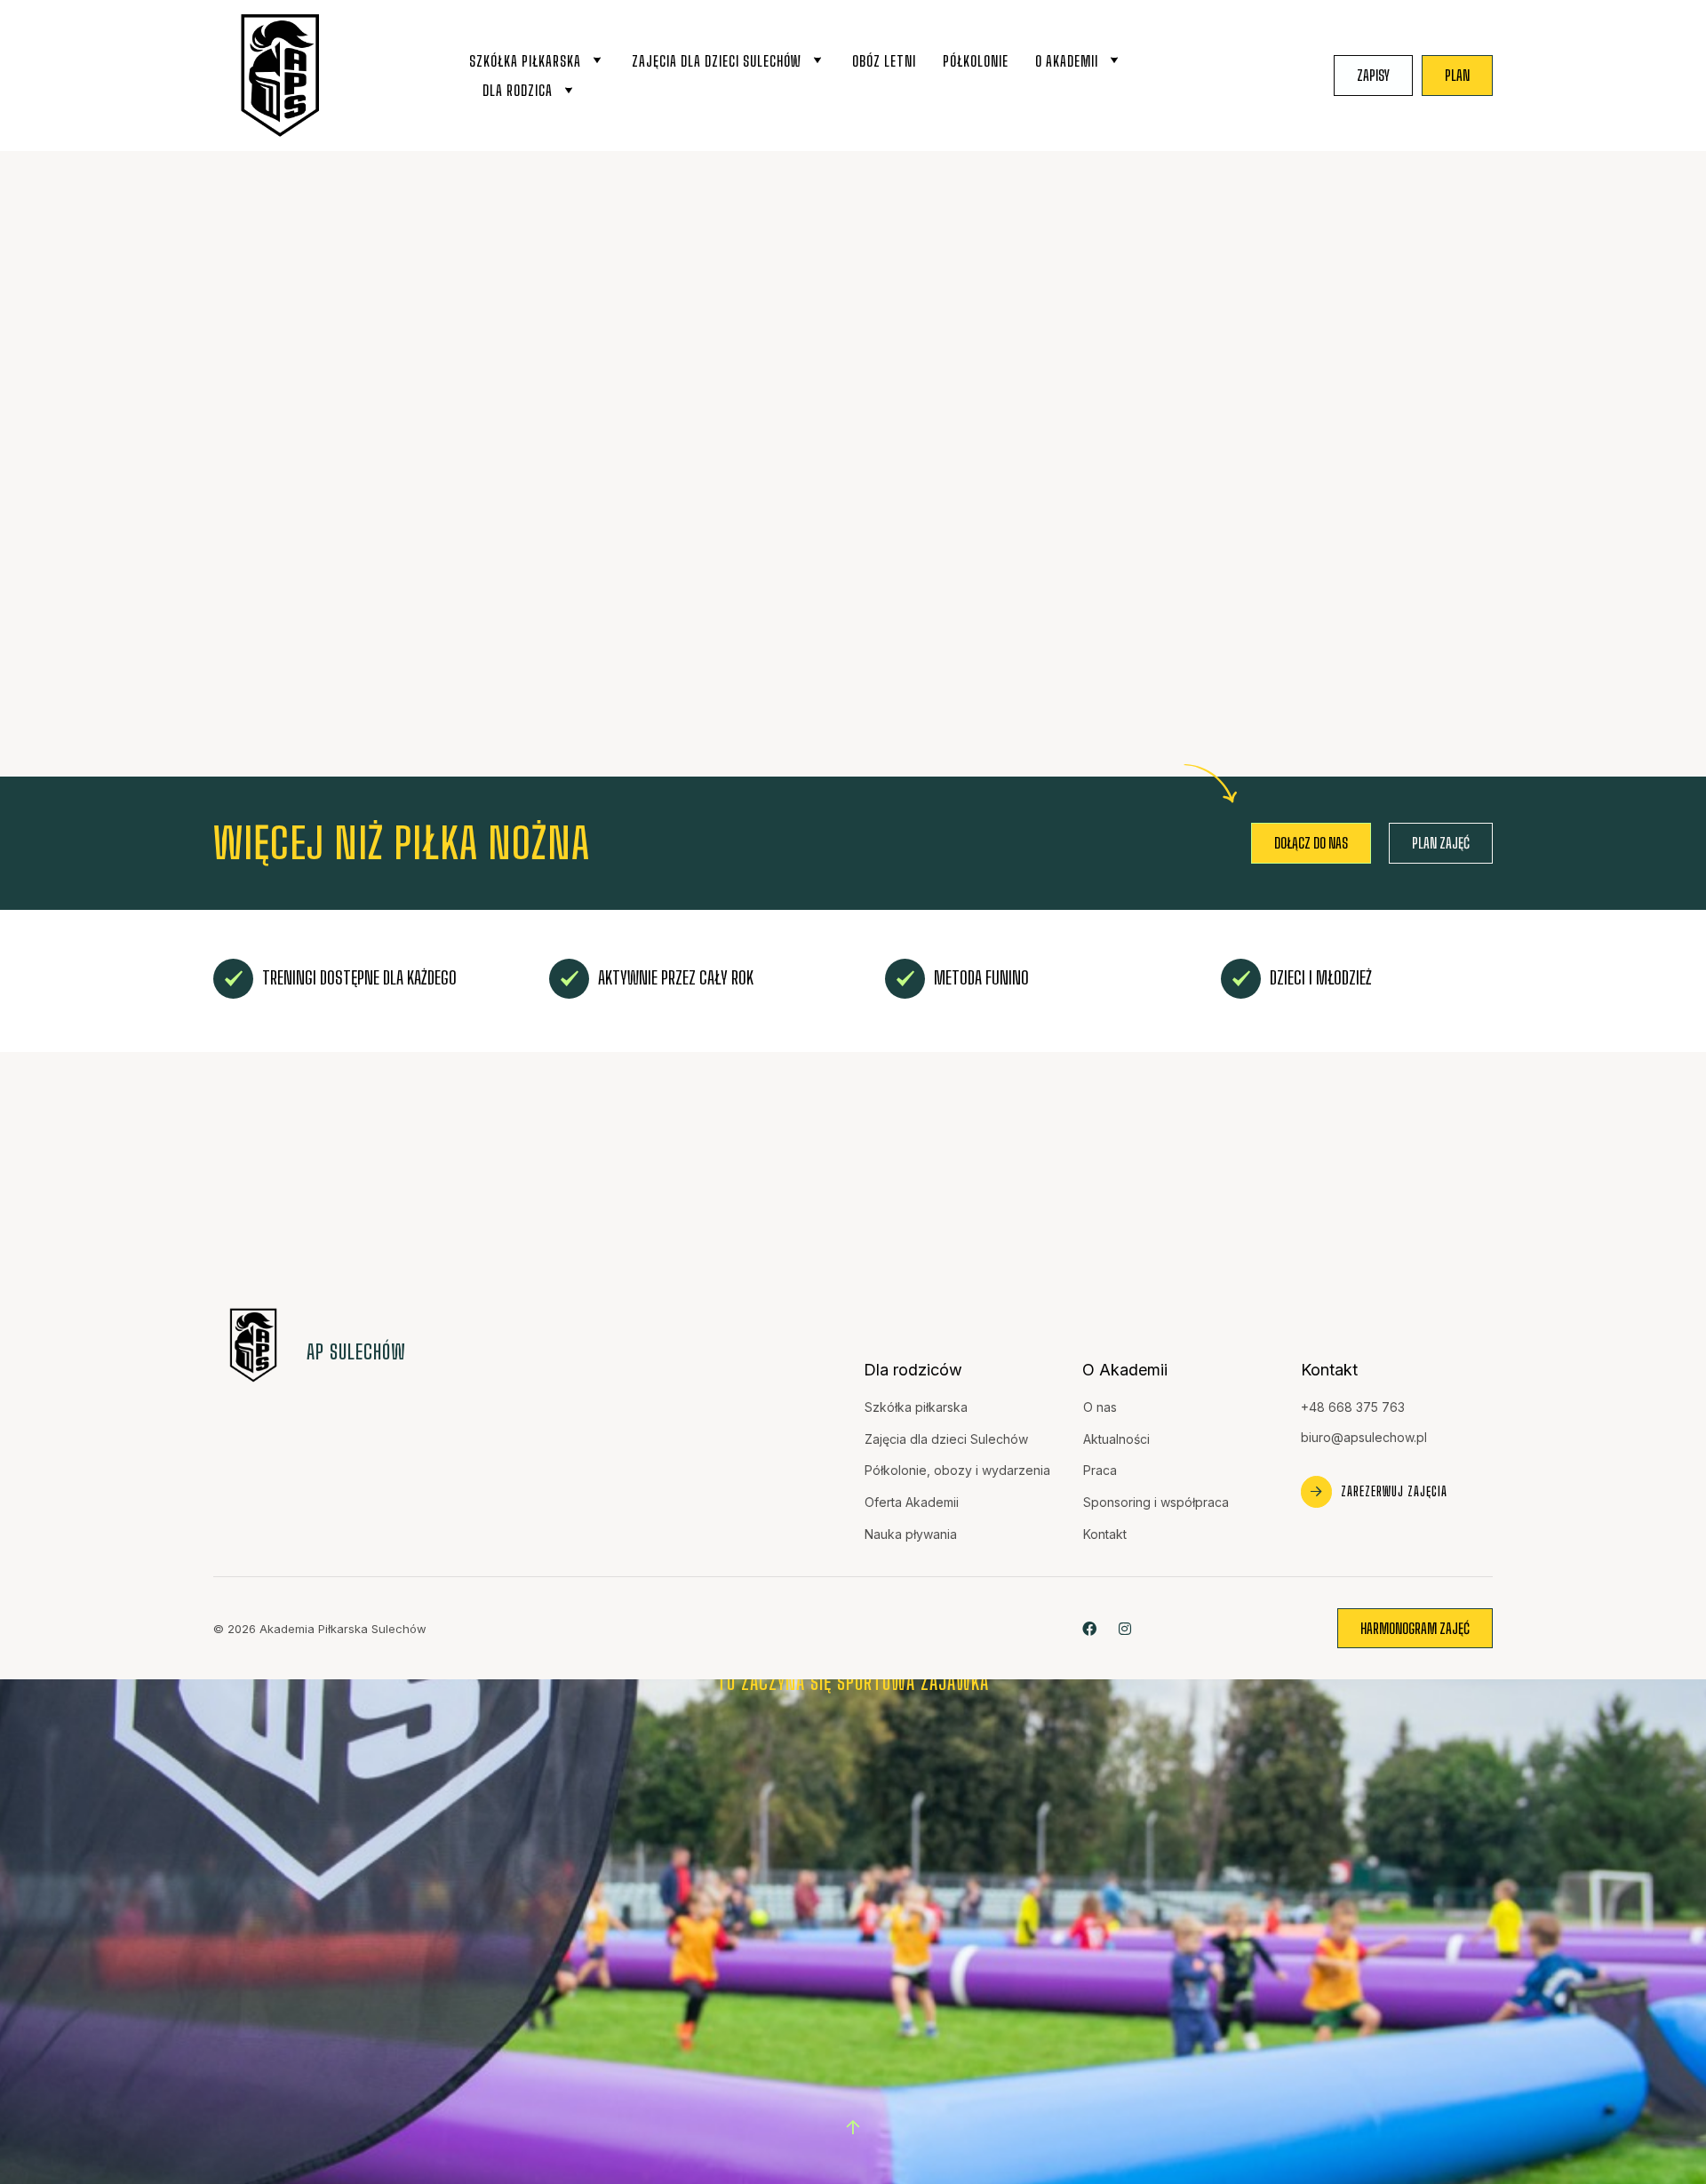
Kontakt (1105, 1534)
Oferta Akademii (912, 1502)
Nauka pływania (911, 1534)
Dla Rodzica (518, 90)
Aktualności (1116, 1439)
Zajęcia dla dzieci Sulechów (717, 61)
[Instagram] (1124, 1628)
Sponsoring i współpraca (1156, 1502)
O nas (1100, 1407)
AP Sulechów (356, 1352)
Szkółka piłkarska (525, 61)
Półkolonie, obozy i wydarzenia (957, 1470)
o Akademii (1067, 61)
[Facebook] (1089, 1628)
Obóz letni (884, 61)
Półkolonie (976, 61)
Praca (1100, 1470)
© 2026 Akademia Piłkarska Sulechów (320, 1629)
